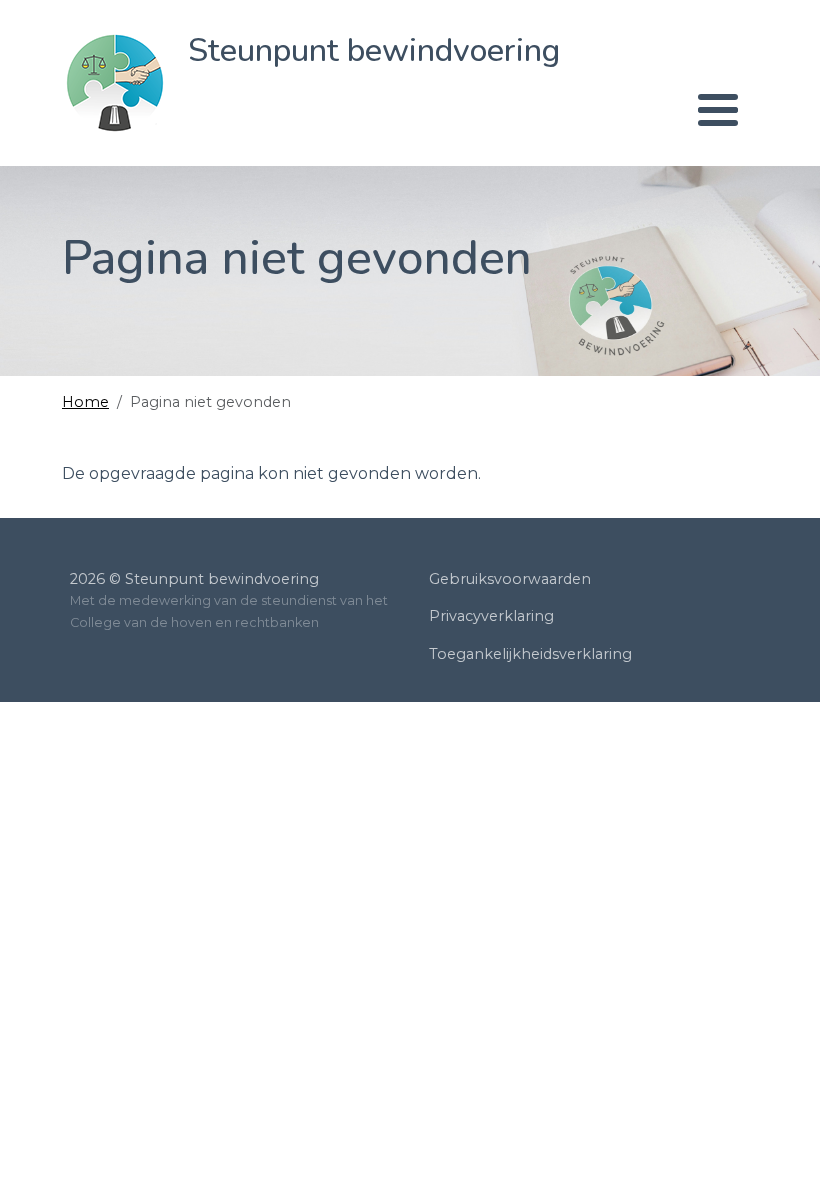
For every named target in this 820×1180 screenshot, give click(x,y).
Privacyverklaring (491, 616)
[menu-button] (479, 110)
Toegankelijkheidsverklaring (530, 654)
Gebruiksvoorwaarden (510, 579)
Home (85, 402)
